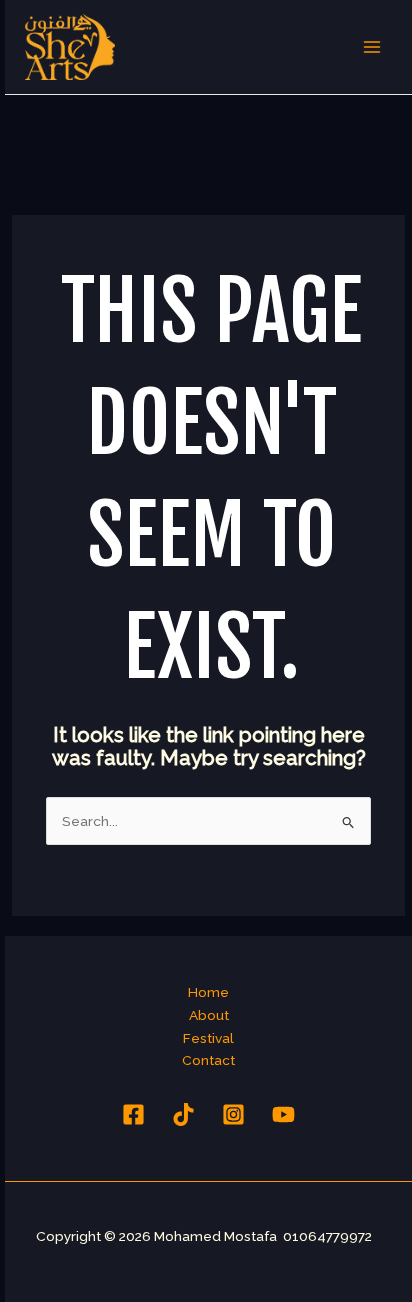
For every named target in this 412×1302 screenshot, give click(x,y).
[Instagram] (233, 1114)
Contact (208, 1060)
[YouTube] (283, 1114)
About (209, 1015)
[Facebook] (133, 1114)
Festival (208, 1038)
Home (208, 992)
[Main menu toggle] (372, 47)
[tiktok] (183, 1114)
